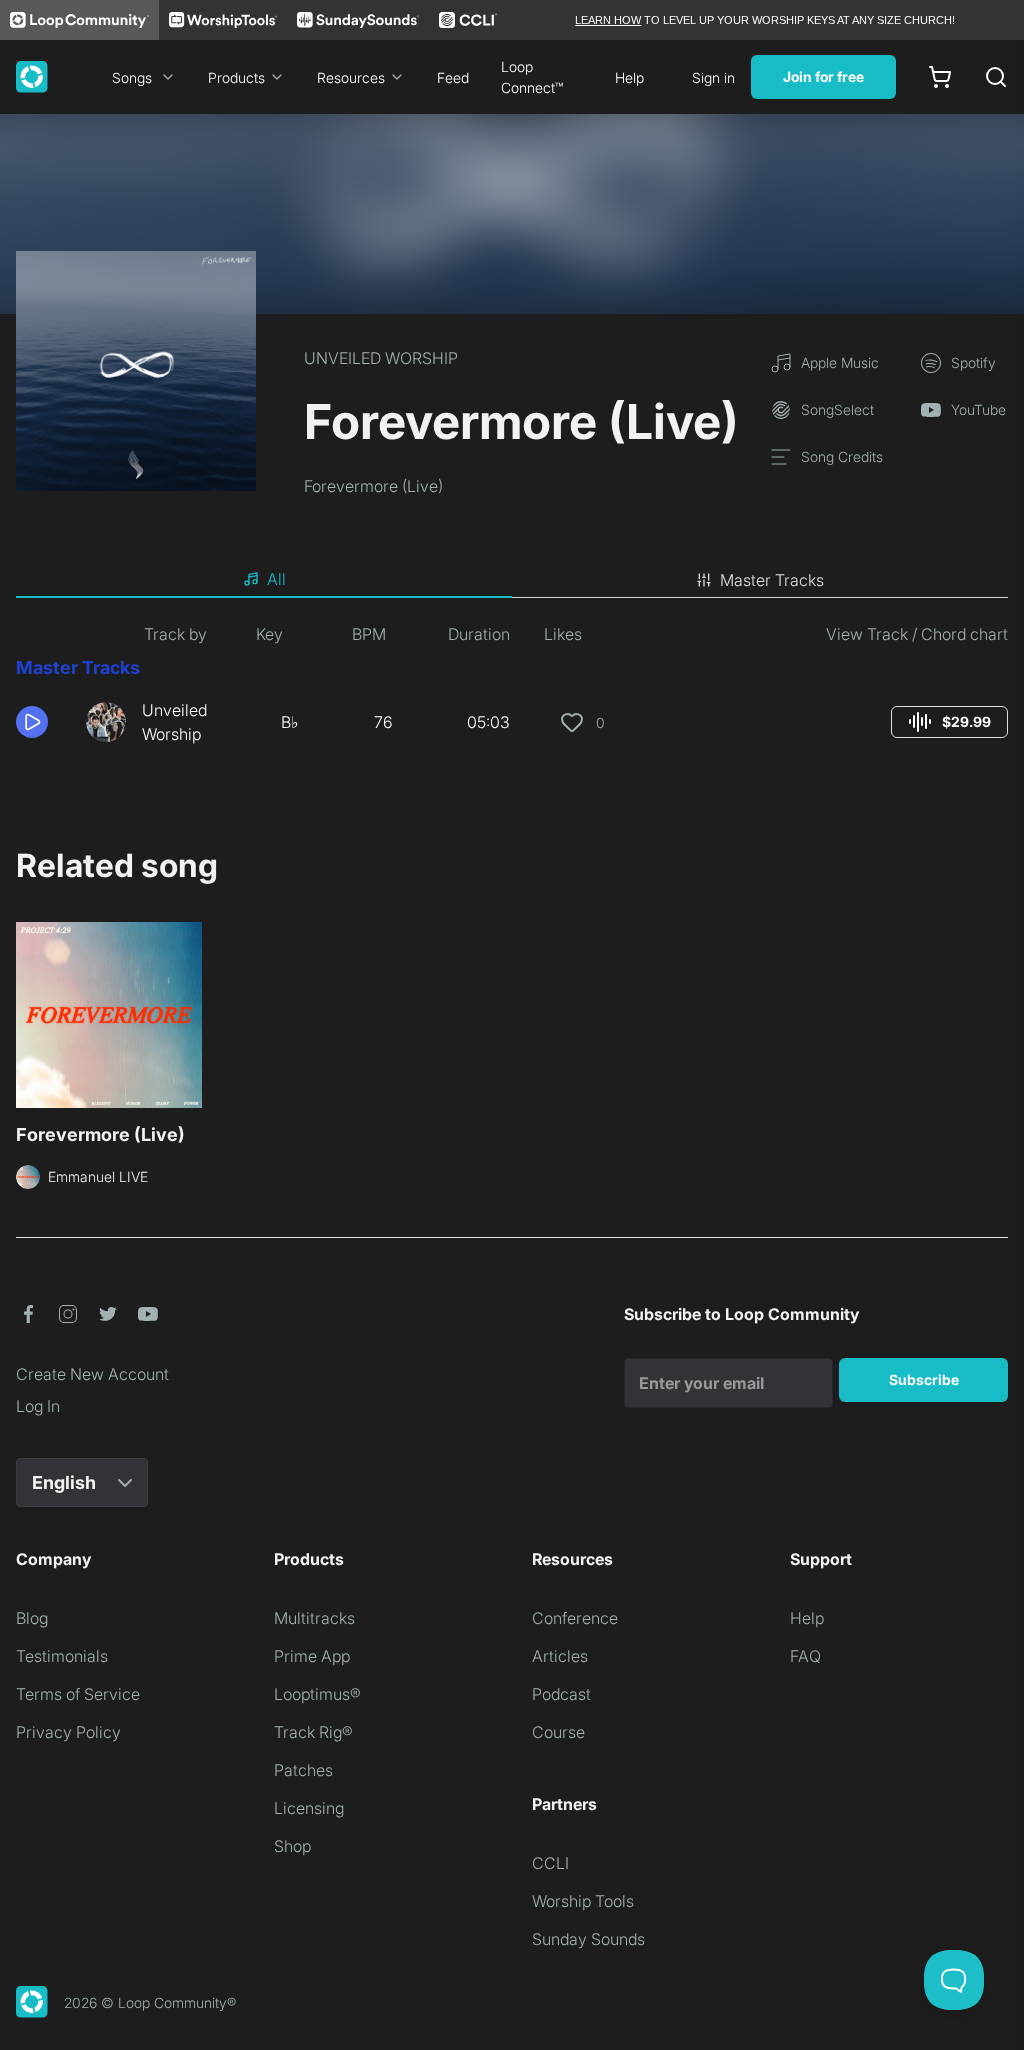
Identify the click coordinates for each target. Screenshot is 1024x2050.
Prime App (312, 1656)
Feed (453, 77)
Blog (32, 1618)
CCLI (550, 1863)
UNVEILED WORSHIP (381, 358)
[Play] (32, 722)
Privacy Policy (68, 1732)
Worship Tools (583, 1901)
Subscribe (924, 1379)
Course (558, 1732)
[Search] (996, 77)
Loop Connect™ (532, 77)
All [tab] (276, 579)
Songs (132, 77)
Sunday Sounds (588, 1939)
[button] (43, 722)
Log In (38, 1406)
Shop (292, 1846)
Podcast (561, 1694)
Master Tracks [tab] (772, 580)
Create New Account (92, 1374)
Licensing (309, 1808)
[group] (949, 722)
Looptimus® (317, 1694)
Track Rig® (313, 1732)
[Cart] (940, 77)
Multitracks (314, 1618)
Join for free (823, 76)
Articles (560, 1656)
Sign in (713, 77)
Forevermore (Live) (373, 486)
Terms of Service (78, 1694)
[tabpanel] (512, 692)
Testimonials (62, 1656)
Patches (303, 1770)
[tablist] (512, 580)
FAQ (805, 1656)
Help (629, 77)
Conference (575, 1618)
